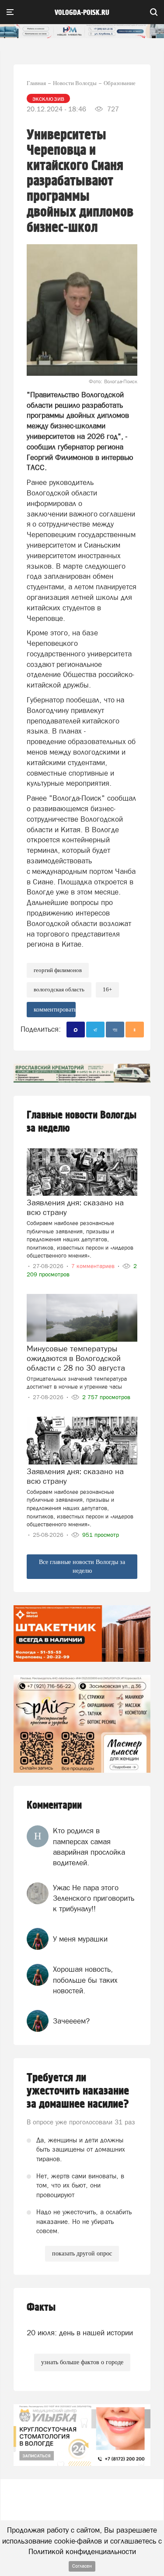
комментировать (55, 1010)
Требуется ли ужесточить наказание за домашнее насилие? (78, 2091)
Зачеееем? (71, 2021)
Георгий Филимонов (58, 970)
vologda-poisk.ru (82, 13)
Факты (41, 2307)
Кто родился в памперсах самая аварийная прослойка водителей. (89, 1847)
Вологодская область (59, 989)
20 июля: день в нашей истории (80, 2333)
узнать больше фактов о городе (82, 2362)
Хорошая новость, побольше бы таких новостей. (85, 1980)
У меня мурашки (80, 1939)
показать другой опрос (82, 2254)
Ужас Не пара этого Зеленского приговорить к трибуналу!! (94, 1898)
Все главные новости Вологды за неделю (82, 1566)
